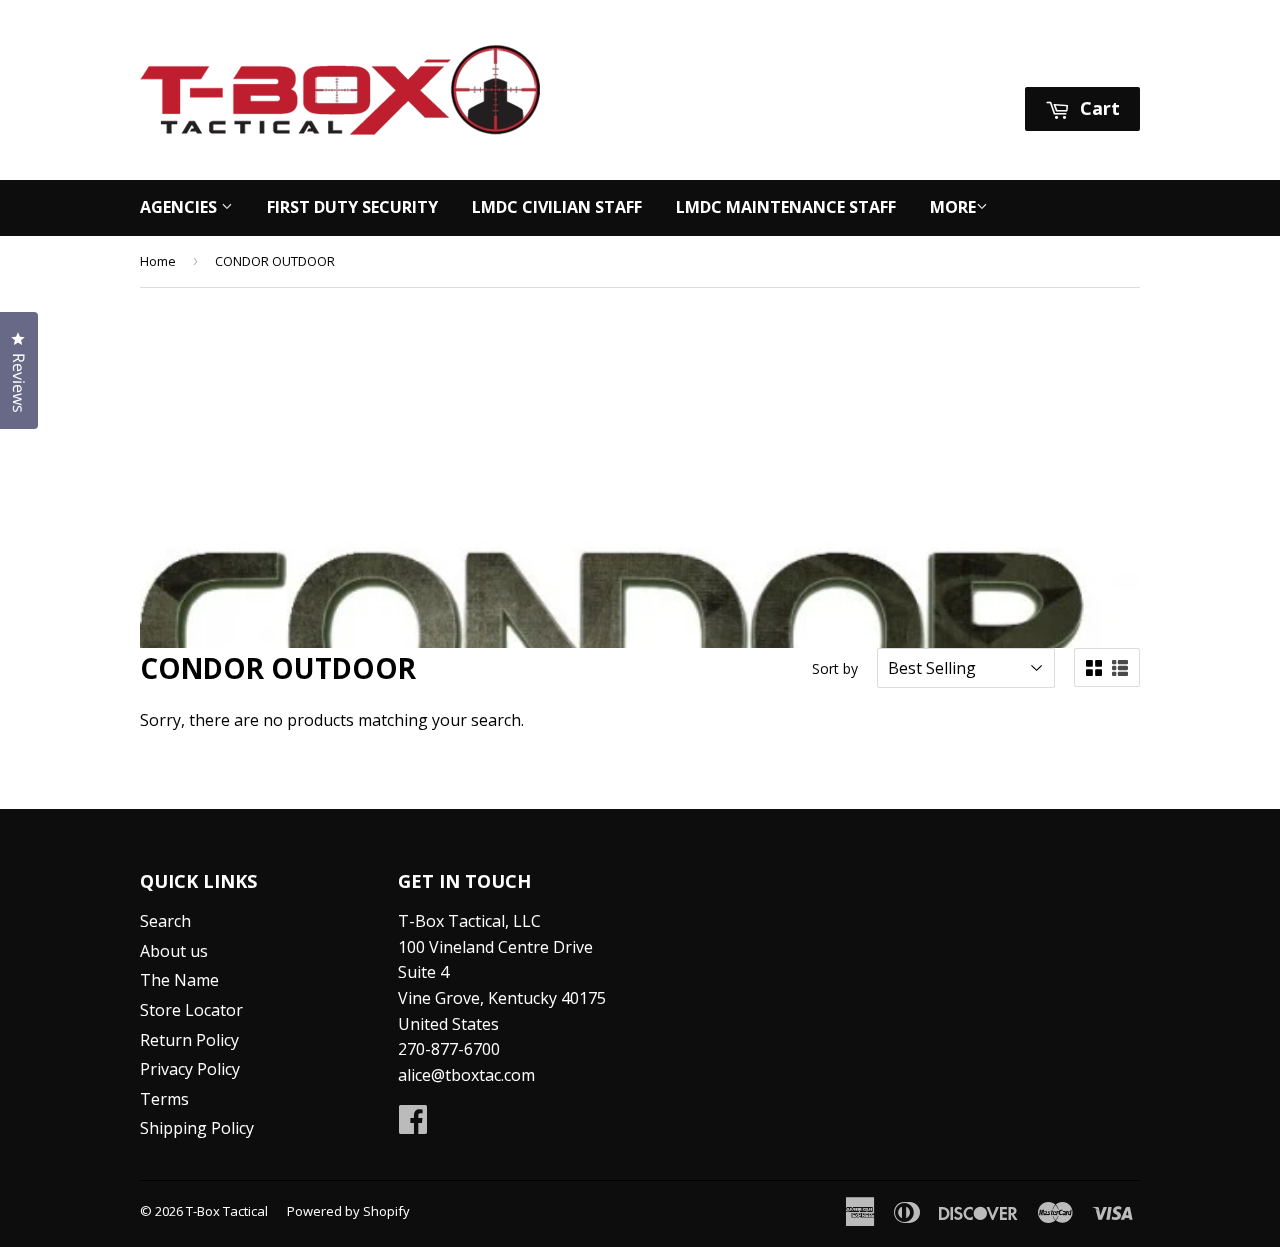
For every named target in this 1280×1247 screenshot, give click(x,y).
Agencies (180, 207)
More (953, 207)
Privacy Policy (190, 1069)
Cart (1097, 108)
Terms (164, 1099)
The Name (179, 980)
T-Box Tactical (227, 1211)
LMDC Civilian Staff (557, 207)
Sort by (835, 668)
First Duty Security (352, 207)
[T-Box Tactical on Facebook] (413, 1125)
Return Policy (189, 1040)
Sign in (952, 61)
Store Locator (191, 1010)
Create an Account (1074, 61)
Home (158, 261)
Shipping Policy (197, 1128)
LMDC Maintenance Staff (786, 207)
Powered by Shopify (348, 1211)
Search (165, 921)
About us (174, 951)
